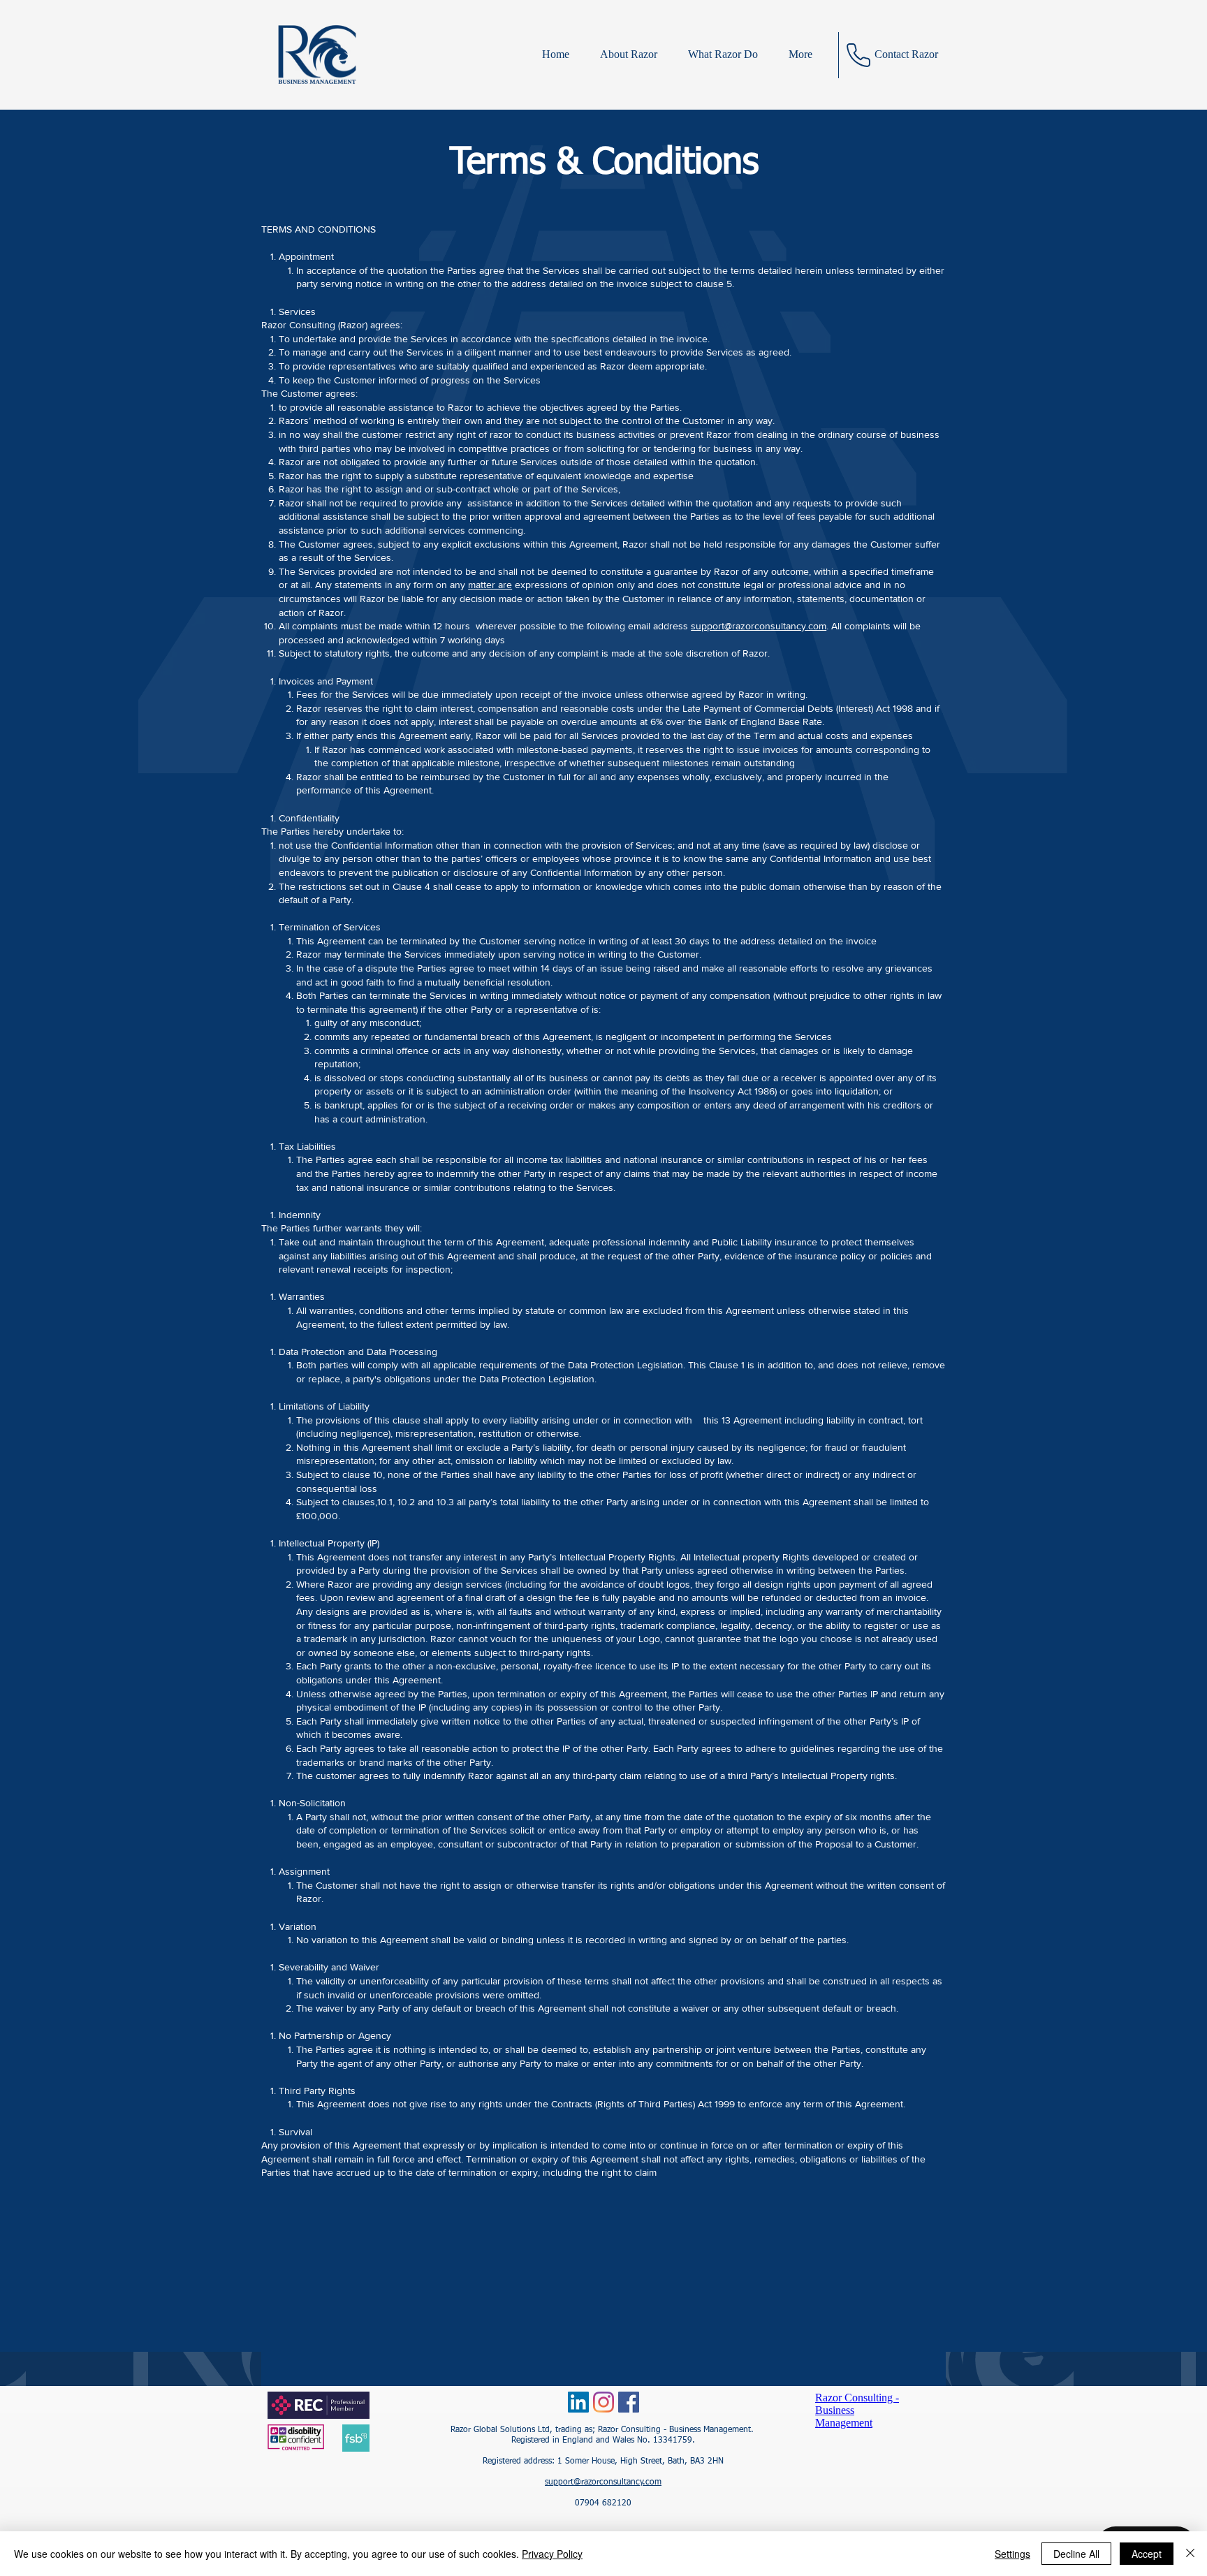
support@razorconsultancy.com (759, 626)
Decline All (1076, 2554)
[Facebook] (629, 2402)
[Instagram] (603, 2402)
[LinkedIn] (578, 2402)
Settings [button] (1012, 2554)
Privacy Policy (552, 2554)
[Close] (1190, 2554)
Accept (1147, 2554)
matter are (490, 585)
